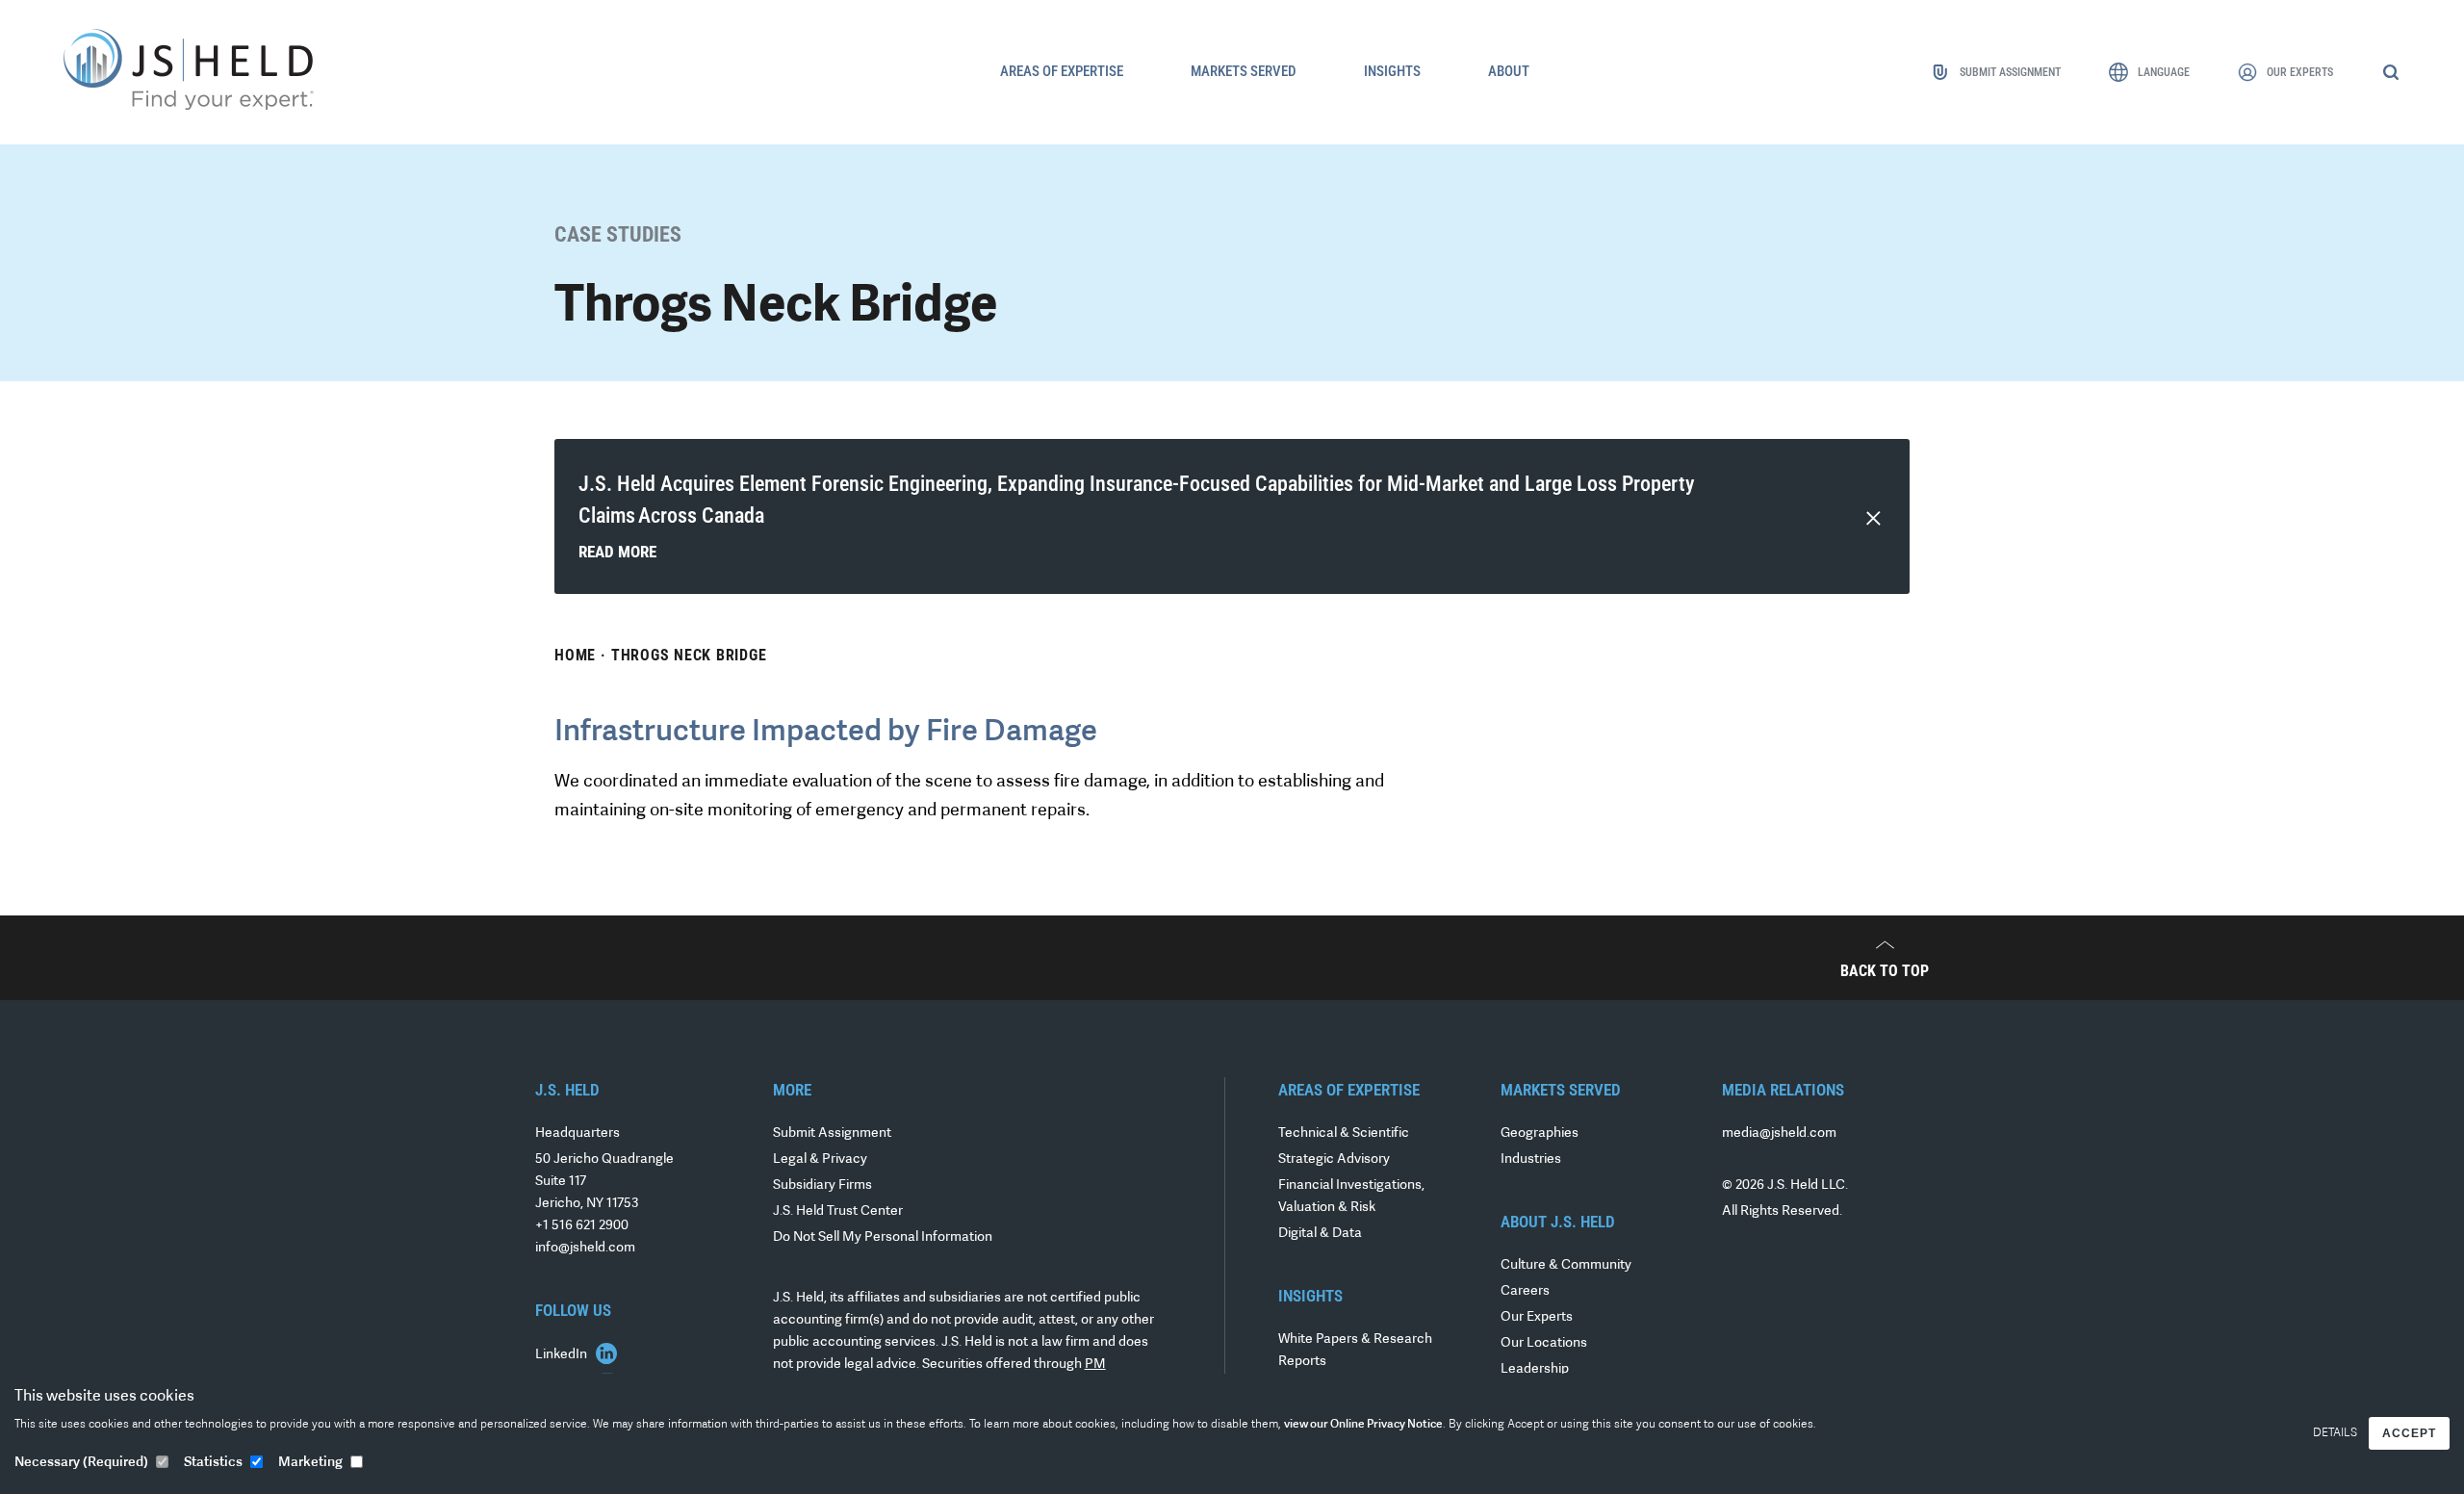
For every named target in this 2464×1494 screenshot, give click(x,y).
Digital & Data (1320, 1234)
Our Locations (1544, 1343)
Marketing (310, 1463)
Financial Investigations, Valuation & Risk (1351, 1197)
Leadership (1535, 1369)
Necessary (81, 1463)
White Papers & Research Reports (1355, 1351)
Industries (1531, 1159)
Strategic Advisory (1334, 1159)
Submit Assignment (832, 1133)
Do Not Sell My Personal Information (883, 1237)
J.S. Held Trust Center (838, 1211)
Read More (617, 552)
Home (575, 655)
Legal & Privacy (820, 1159)
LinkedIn (563, 1355)
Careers (1525, 1291)
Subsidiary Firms (822, 1185)
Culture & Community (1566, 1265)
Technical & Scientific (1344, 1133)
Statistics (213, 1463)
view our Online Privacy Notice (1363, 1425)
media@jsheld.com (1779, 1133)
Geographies (1540, 1133)
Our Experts (1537, 1317)
